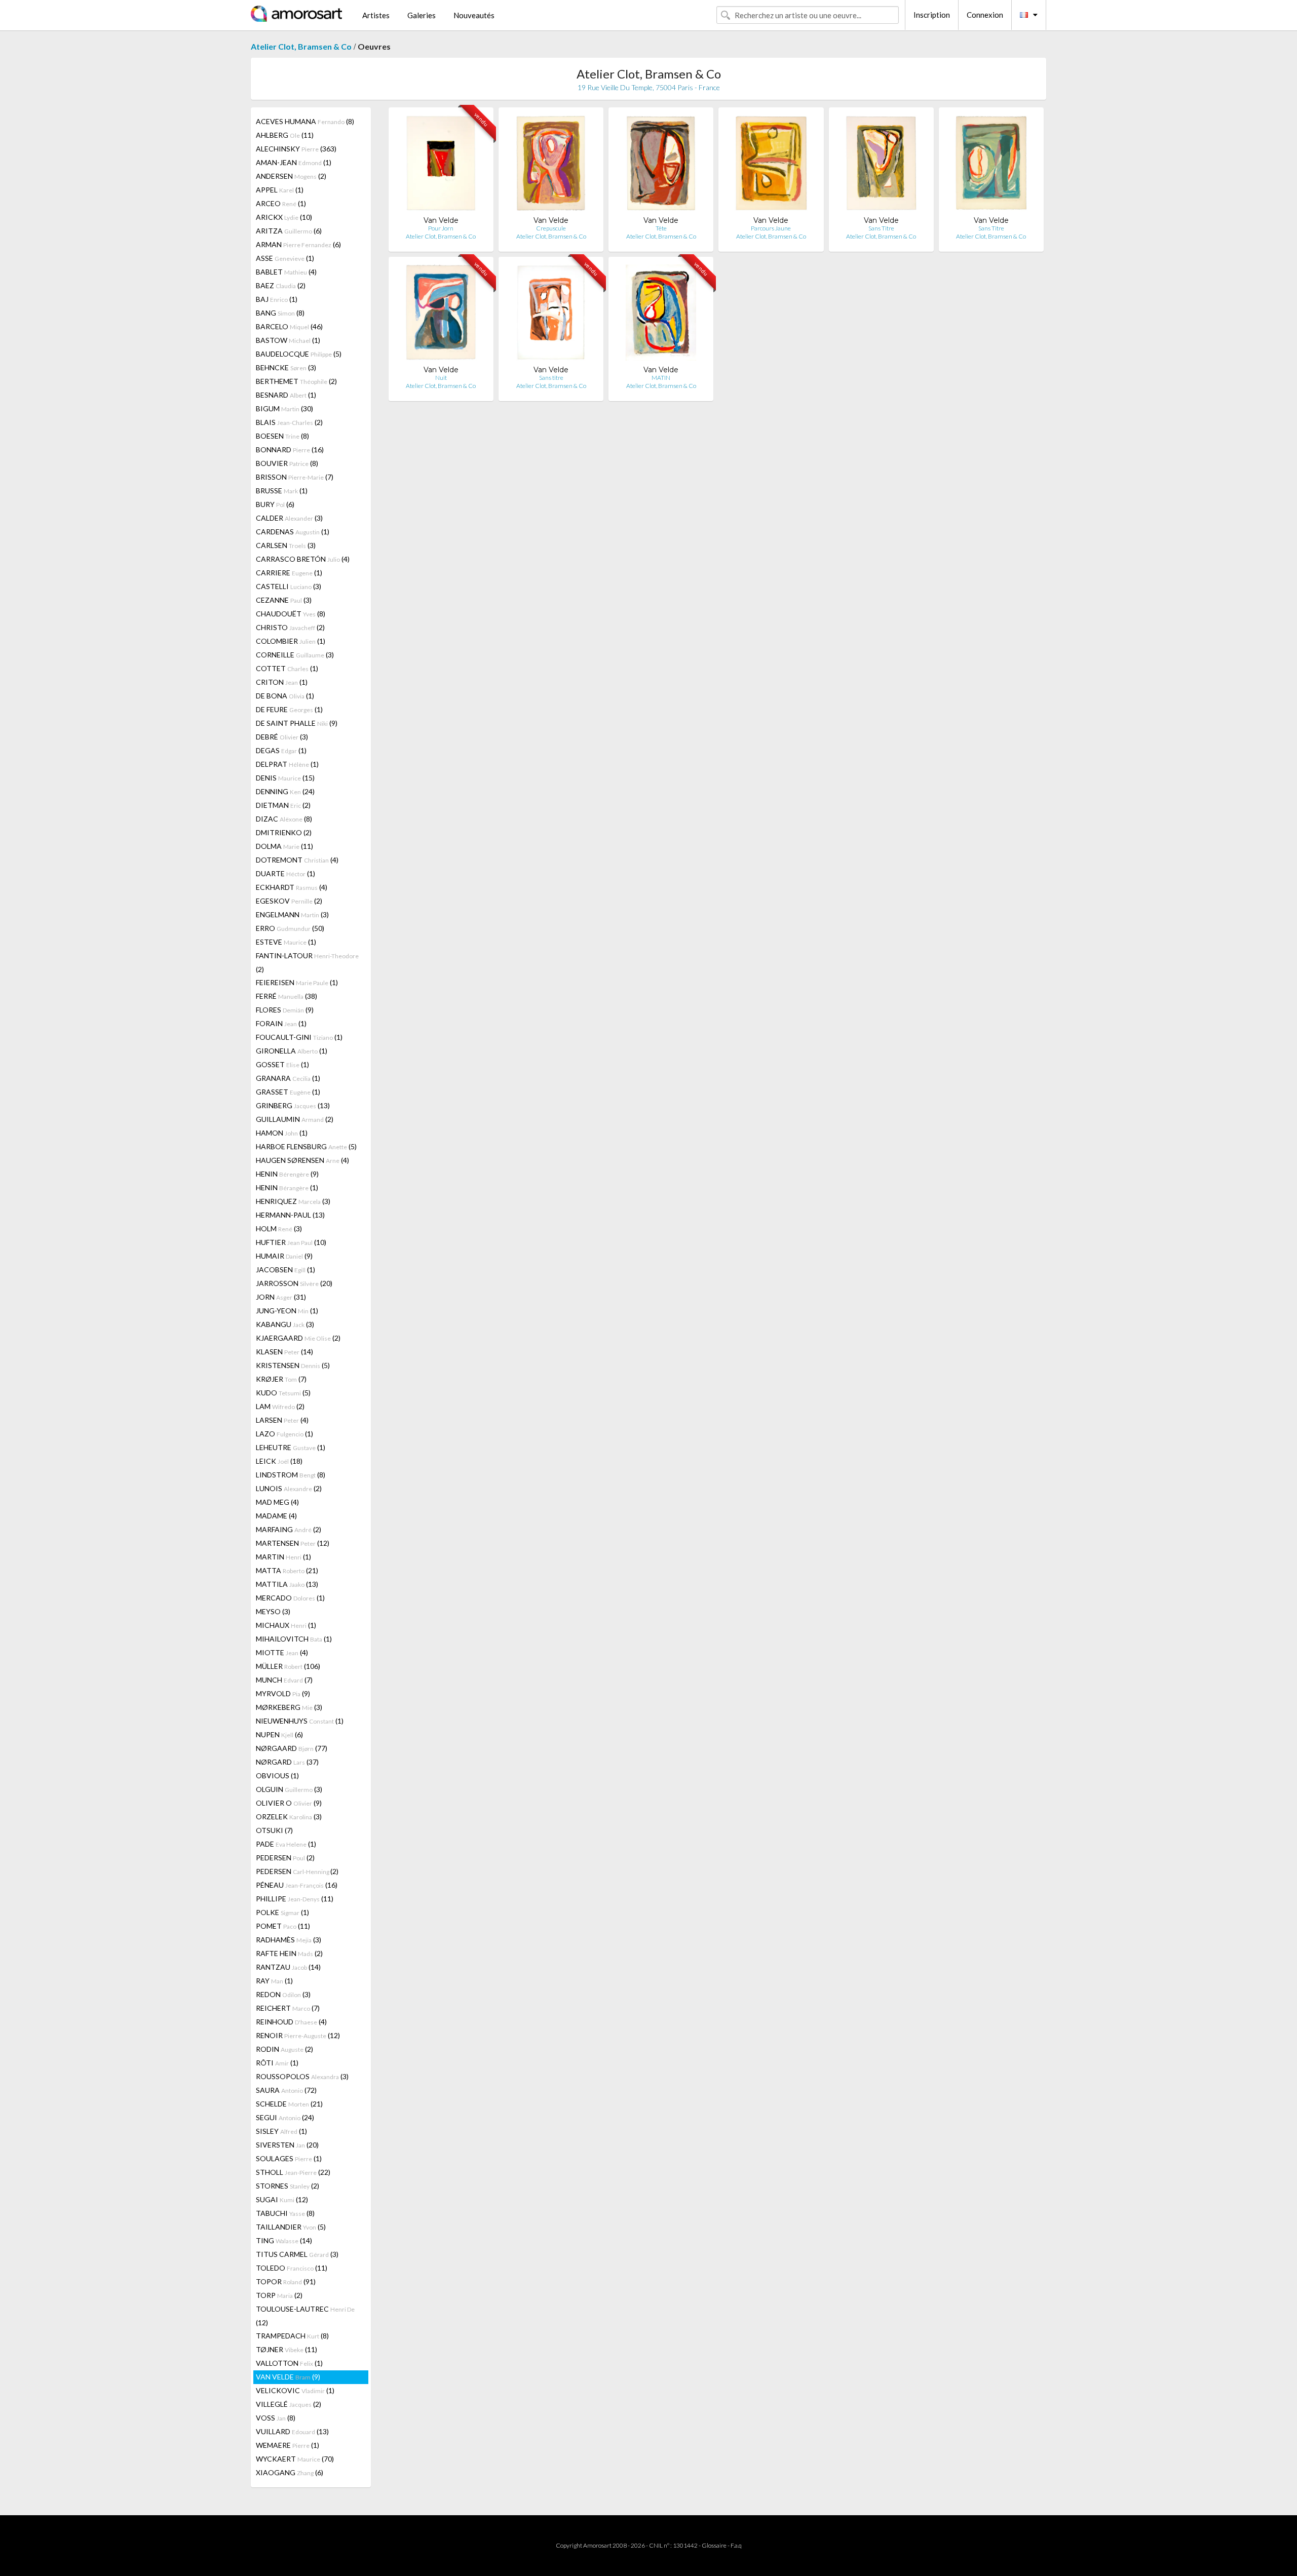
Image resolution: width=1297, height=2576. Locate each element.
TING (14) (284, 2240)
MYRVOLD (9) (283, 1693)
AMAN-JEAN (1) (294, 162)
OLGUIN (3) (289, 1789)
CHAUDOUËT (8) (291, 614)
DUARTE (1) (285, 873)
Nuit (441, 378)
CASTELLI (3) (289, 586)
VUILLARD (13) (292, 2431)
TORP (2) (279, 2295)
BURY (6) (275, 504)
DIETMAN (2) (283, 805)
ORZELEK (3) (289, 1817)
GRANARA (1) (288, 1078)
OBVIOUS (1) (277, 1775)
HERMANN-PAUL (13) (290, 1215)
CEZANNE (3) (284, 600)
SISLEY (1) (281, 2131)
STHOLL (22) (293, 2172)
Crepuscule (551, 228)
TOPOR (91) (286, 2281)
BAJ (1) (277, 299)
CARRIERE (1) (289, 573)
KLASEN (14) (284, 1352)
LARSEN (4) (282, 1420)
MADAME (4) (276, 1516)
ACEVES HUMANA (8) (305, 121)
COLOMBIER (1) (291, 641)
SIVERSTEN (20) (287, 2145)
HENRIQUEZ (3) (293, 1201)
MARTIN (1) (283, 1557)
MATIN (661, 378)
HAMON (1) (282, 1133)
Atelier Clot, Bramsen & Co (301, 46)
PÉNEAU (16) (297, 1885)
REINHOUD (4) (291, 2022)
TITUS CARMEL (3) (297, 2254)
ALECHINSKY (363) (296, 149)
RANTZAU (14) (288, 1967)
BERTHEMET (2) (296, 381)
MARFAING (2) (289, 1529)
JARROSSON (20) (294, 1283)
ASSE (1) (285, 258)
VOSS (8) (276, 2418)
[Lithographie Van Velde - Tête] (661, 165)
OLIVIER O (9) (289, 1803)
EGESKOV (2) (289, 901)
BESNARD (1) (286, 395)
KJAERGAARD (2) (298, 1338)
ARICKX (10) (284, 217)
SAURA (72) (286, 2090)
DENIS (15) (285, 778)
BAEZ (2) (281, 285)
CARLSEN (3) (286, 545)
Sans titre (551, 378)
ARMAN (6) (298, 244)
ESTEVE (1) (286, 942)
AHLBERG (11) (285, 135)
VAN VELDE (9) (288, 2377)
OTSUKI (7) (274, 1830)
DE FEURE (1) (289, 709)
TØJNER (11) (287, 2349)
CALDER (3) (289, 518)
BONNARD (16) (290, 450)
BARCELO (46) (289, 326)
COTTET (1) (287, 668)
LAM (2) (280, 1406)
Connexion (985, 15)
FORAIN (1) (281, 1023)
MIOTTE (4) (282, 1652)
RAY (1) (274, 1981)
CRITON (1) (282, 682)
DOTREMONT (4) (297, 860)
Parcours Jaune (771, 228)
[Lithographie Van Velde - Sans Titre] (881, 165)
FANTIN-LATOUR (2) (307, 962)
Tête (661, 228)
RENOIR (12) (298, 2035)
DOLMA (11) (284, 846)
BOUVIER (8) (287, 463)
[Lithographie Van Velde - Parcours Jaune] (771, 165)
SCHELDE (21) (289, 2104)
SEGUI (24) (285, 2117)
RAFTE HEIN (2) (289, 1953)
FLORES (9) (285, 1010)
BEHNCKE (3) (286, 367)
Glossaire (714, 2545)
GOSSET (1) (282, 1064)
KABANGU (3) (285, 1324)
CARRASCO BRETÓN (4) (303, 559)
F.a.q (736, 2545)
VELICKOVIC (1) (295, 2390)
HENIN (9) (287, 1174)
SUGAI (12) (282, 2199)
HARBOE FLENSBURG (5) (306, 1146)
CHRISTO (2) (290, 627)
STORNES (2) (288, 2186)
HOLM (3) (279, 1228)
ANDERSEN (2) (291, 176)
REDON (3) (283, 1994)
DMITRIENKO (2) (284, 832)
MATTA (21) (287, 1570)
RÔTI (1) (277, 2063)
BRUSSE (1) (282, 491)
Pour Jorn (441, 228)
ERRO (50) (290, 928)
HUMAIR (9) (284, 1256)
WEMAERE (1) (288, 2445)
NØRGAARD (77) (292, 1748)
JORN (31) (281, 1297)
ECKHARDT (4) (292, 887)
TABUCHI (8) (285, 2213)
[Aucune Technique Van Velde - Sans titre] (551, 315)
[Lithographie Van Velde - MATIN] (661, 315)
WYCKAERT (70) (295, 2459)
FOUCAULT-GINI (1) (299, 1037)
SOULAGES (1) (289, 2158)
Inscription (932, 15)
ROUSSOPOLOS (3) (302, 2076)
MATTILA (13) (287, 1584)
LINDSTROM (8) (291, 1475)
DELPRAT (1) (287, 764)
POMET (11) (283, 1926)
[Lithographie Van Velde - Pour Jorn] (441, 165)
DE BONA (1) (285, 696)
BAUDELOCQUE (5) (299, 354)
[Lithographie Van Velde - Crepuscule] (551, 165)
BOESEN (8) (282, 436)
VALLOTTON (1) (289, 2363)
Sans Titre (881, 228)
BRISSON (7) (295, 477)
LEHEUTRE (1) (291, 1447)
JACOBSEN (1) (285, 1270)
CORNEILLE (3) (295, 655)
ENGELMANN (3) (292, 914)
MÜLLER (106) (288, 1666)
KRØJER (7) (281, 1379)
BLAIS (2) (289, 422)
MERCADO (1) (290, 1598)
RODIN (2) (284, 2049)
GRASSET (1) (288, 1092)
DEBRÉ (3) (282, 737)
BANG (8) (280, 313)
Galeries (422, 15)
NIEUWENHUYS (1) (300, 1721)
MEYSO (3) (273, 1611)
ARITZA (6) (289, 231)
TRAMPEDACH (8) (292, 2336)
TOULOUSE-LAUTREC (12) (305, 2316)
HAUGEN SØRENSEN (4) (302, 1160)
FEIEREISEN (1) (297, 982)
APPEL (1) (280, 190)
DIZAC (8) (284, 819)
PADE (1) (286, 1844)
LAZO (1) (284, 1434)
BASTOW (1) (288, 340)
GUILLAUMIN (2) (295, 1119)
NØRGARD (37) (287, 1762)
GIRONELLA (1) (292, 1051)
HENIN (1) (287, 1187)
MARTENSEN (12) (293, 1543)
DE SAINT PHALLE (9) (297, 723)
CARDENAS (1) (293, 532)
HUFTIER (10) (291, 1242)
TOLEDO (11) (292, 2268)
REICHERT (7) (288, 2008)
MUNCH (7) (284, 1680)
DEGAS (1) (281, 750)
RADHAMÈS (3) (289, 1940)
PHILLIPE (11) (295, 1899)
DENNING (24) (285, 791)
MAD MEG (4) (277, 1502)
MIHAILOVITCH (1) (294, 1639)
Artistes (376, 15)
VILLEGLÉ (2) (289, 2404)
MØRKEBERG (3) (289, 1707)
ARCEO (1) (281, 203)
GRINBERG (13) (293, 1105)
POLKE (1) (282, 1912)
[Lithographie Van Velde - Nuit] (441, 315)
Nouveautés (474, 15)
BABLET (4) (286, 272)
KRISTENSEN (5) (293, 1365)
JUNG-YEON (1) (287, 1311)
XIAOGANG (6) (290, 2472)
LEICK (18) (279, 1461)
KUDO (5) (283, 1393)
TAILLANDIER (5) (291, 2227)
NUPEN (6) (279, 1734)
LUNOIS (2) (289, 1488)
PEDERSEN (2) (285, 1858)
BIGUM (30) (284, 408)
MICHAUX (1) (286, 1625)
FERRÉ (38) (287, 996)
